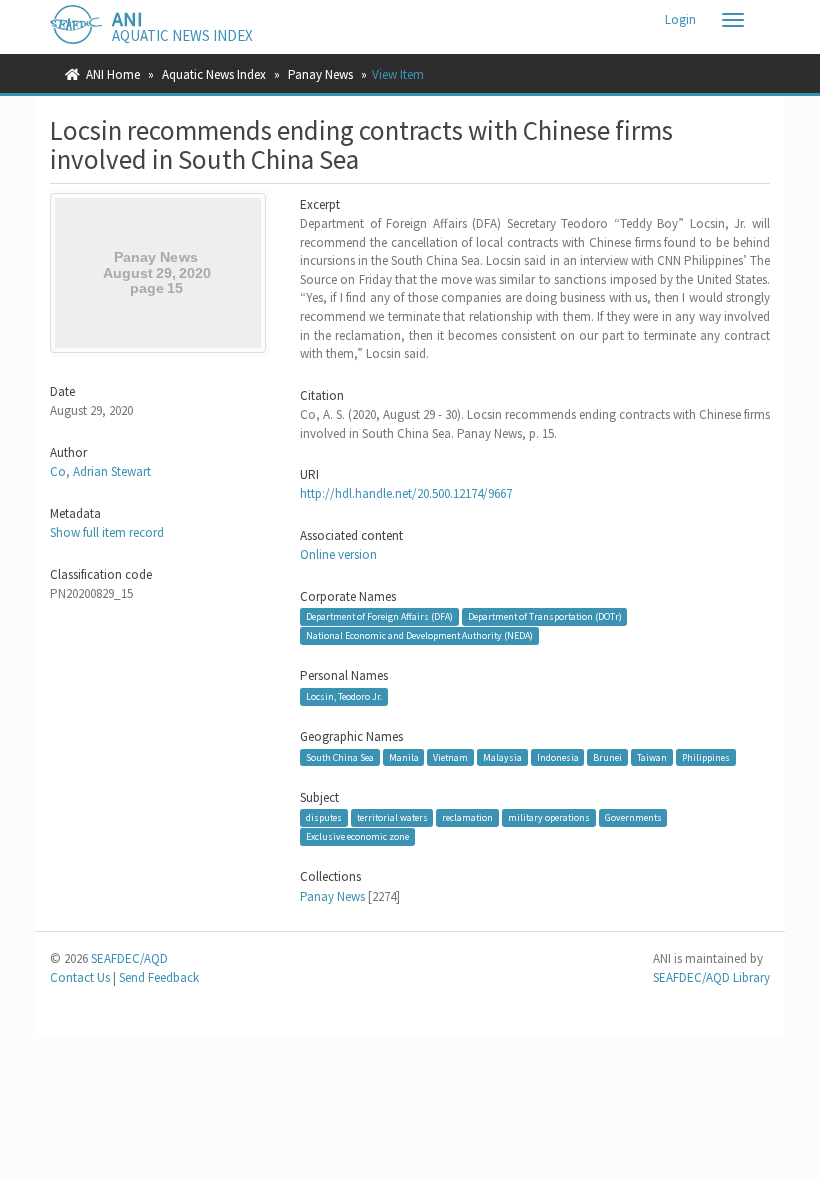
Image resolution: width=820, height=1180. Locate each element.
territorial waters (392, 817)
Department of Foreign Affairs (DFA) (379, 616)
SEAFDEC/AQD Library (711, 977)
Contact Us (80, 977)
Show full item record (107, 532)
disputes (324, 817)
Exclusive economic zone (357, 836)
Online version (338, 554)
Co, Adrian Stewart (100, 471)
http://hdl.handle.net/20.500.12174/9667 (406, 493)
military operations (549, 817)
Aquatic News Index (214, 74)
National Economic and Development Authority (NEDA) (419, 635)
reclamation (467, 817)
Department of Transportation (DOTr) (545, 616)
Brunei (607, 756)
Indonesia (558, 756)
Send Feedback (159, 977)
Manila (404, 756)
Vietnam (450, 756)
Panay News (320, 74)
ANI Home (113, 74)
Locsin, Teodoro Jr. (344, 696)
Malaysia (502, 756)
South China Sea (340, 756)
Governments (633, 817)
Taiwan (652, 756)
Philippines (706, 756)
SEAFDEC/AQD (129, 958)
